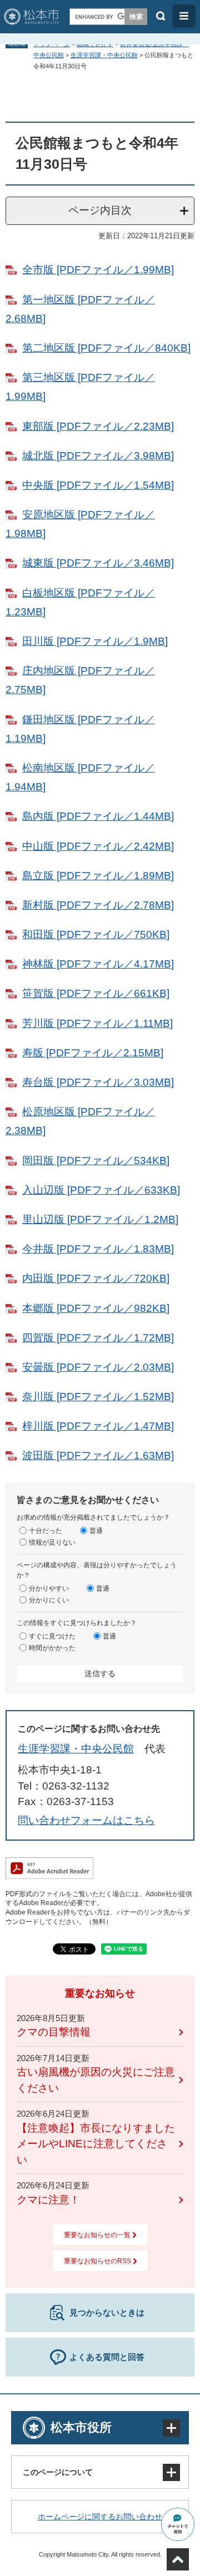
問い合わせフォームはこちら (86, 1820)
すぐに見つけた (52, 1636)
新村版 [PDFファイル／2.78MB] (98, 905)
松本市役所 (81, 2427)
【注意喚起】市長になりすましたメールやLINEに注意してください (96, 2144)
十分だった (46, 1530)
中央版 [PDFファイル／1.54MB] (98, 485)
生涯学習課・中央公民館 (104, 55)
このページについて (58, 2472)
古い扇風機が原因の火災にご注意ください (96, 2080)
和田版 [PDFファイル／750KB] (96, 934)
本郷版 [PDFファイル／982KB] (96, 1308)
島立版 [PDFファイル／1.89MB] (98, 876)
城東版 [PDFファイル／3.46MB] (98, 563)
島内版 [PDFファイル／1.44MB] (98, 816)
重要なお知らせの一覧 (97, 2235)
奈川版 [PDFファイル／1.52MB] (98, 1397)
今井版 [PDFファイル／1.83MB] (98, 1249)
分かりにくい (49, 1600)
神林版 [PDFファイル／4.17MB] (98, 964)
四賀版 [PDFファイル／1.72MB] (98, 1338)
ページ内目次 (100, 210)
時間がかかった (52, 1647)
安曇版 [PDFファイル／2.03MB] (98, 1367)
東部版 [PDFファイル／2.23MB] (98, 426)
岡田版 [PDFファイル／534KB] (96, 1161)
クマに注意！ (48, 2200)
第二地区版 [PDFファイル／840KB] (106, 348)
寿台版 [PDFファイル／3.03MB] (98, 1082)
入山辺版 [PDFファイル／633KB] (101, 1190)
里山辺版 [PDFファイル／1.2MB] (100, 1219)
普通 (96, 1530)
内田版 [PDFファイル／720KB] (96, 1278)
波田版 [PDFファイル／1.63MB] (98, 1455)
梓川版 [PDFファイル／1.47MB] (98, 1426)
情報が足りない (52, 1542)
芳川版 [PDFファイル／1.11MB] (97, 1023)
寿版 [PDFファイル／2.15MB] (93, 1053)
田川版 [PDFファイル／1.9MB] (95, 641)
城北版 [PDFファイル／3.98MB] (98, 456)
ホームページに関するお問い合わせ (100, 2517)
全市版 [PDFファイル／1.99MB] (98, 270)
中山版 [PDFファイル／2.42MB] (98, 846)
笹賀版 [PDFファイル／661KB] (96, 993)
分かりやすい (49, 1588)
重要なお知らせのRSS (97, 2261)
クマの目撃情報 (54, 2032)
